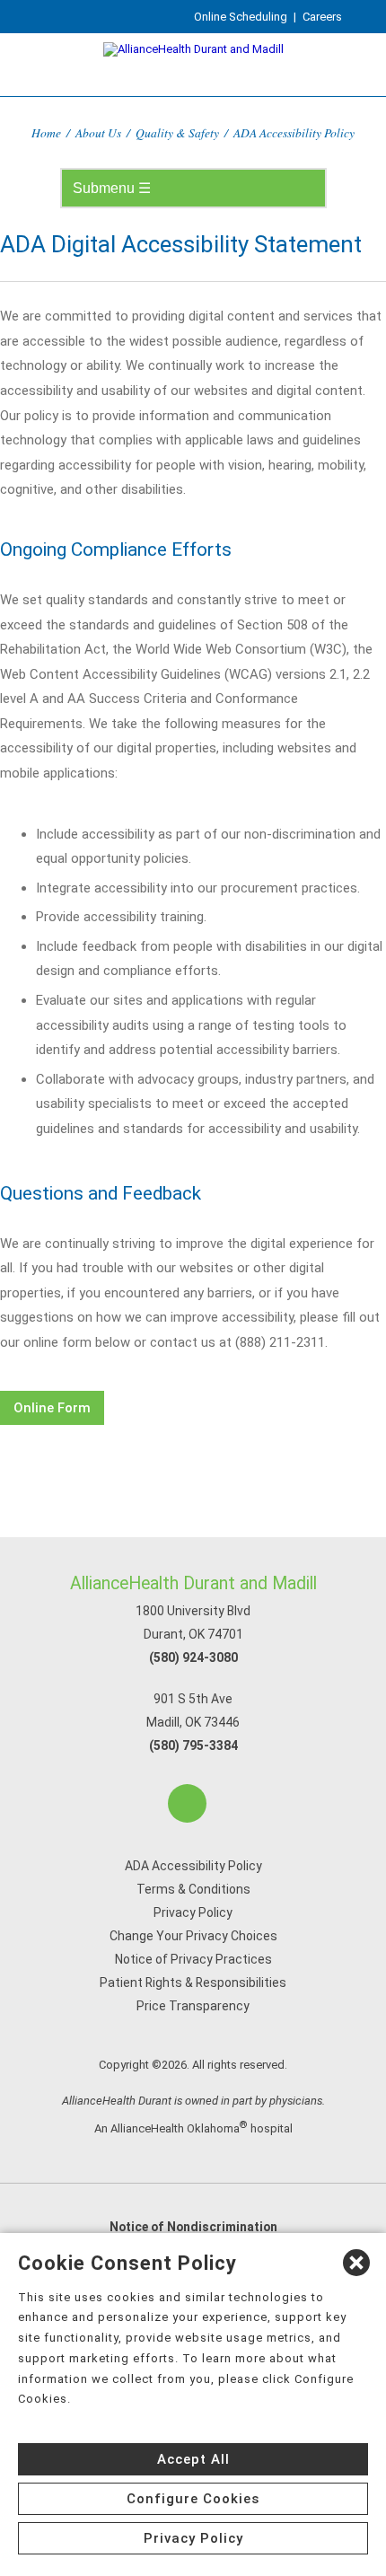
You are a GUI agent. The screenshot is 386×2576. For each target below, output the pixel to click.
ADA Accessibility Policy (193, 1866)
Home (46, 132)
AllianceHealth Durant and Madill (193, 1583)
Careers (322, 17)
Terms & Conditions (193, 1889)
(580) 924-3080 (193, 1657)
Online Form (52, 1408)
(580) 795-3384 (193, 1745)
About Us (98, 132)
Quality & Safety (177, 132)
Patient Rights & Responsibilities (193, 1983)
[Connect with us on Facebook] (187, 1803)
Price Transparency (193, 2006)
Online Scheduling (241, 17)
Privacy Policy (193, 1912)
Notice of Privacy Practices (193, 1959)
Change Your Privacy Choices (193, 1936)
